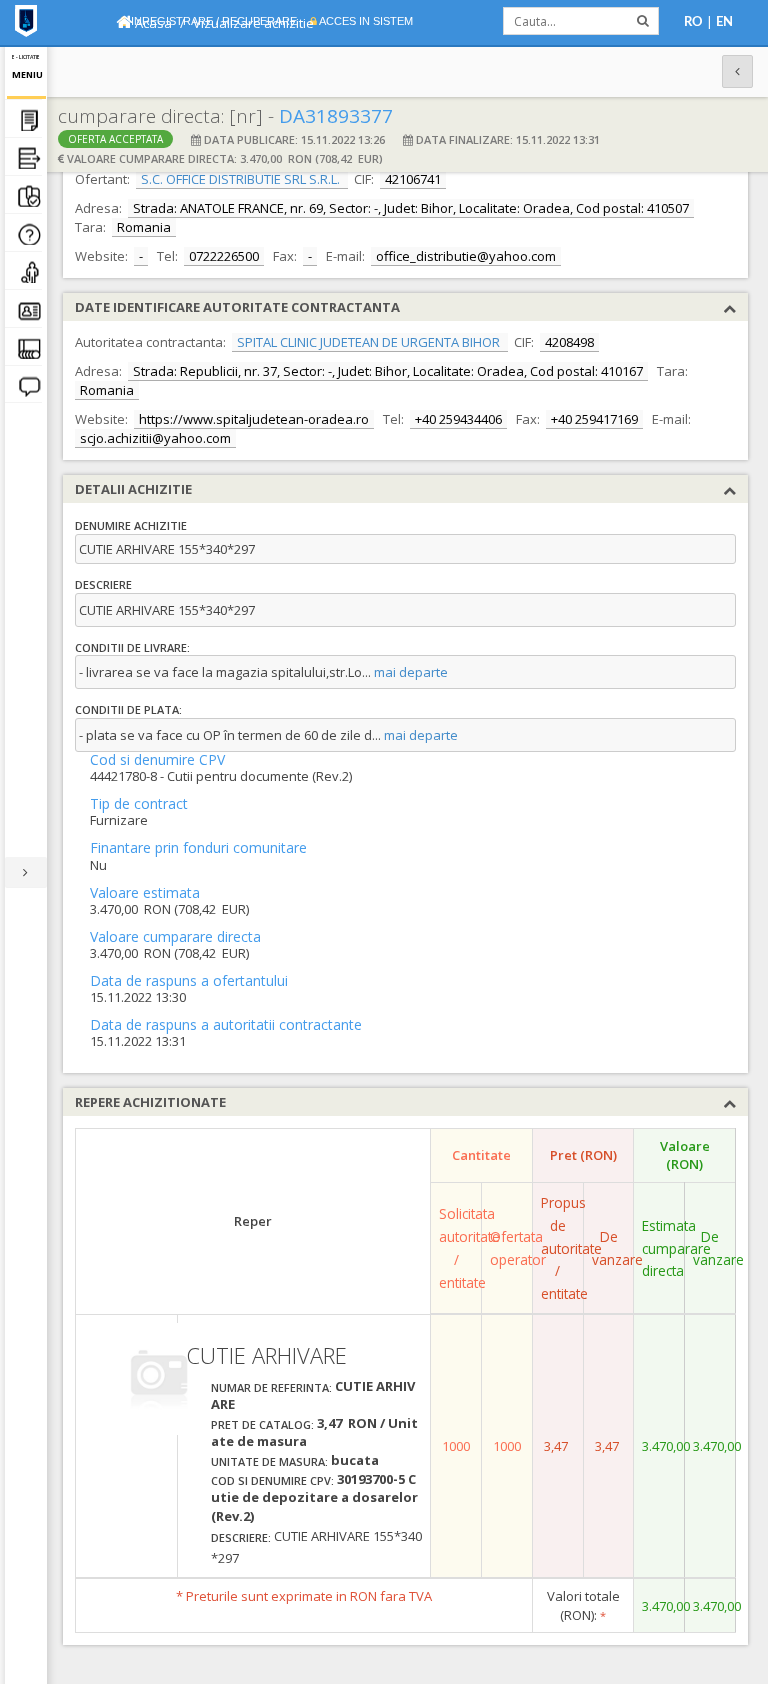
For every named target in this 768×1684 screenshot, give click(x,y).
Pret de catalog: (262, 1424)
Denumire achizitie (131, 525)
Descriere (103, 584)
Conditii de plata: (128, 709)
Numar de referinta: (271, 1387)
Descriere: (241, 1537)
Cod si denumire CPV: (272, 1480)
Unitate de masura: (269, 1461)
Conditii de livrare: (132, 647)
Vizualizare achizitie (253, 23)
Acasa (152, 23)
